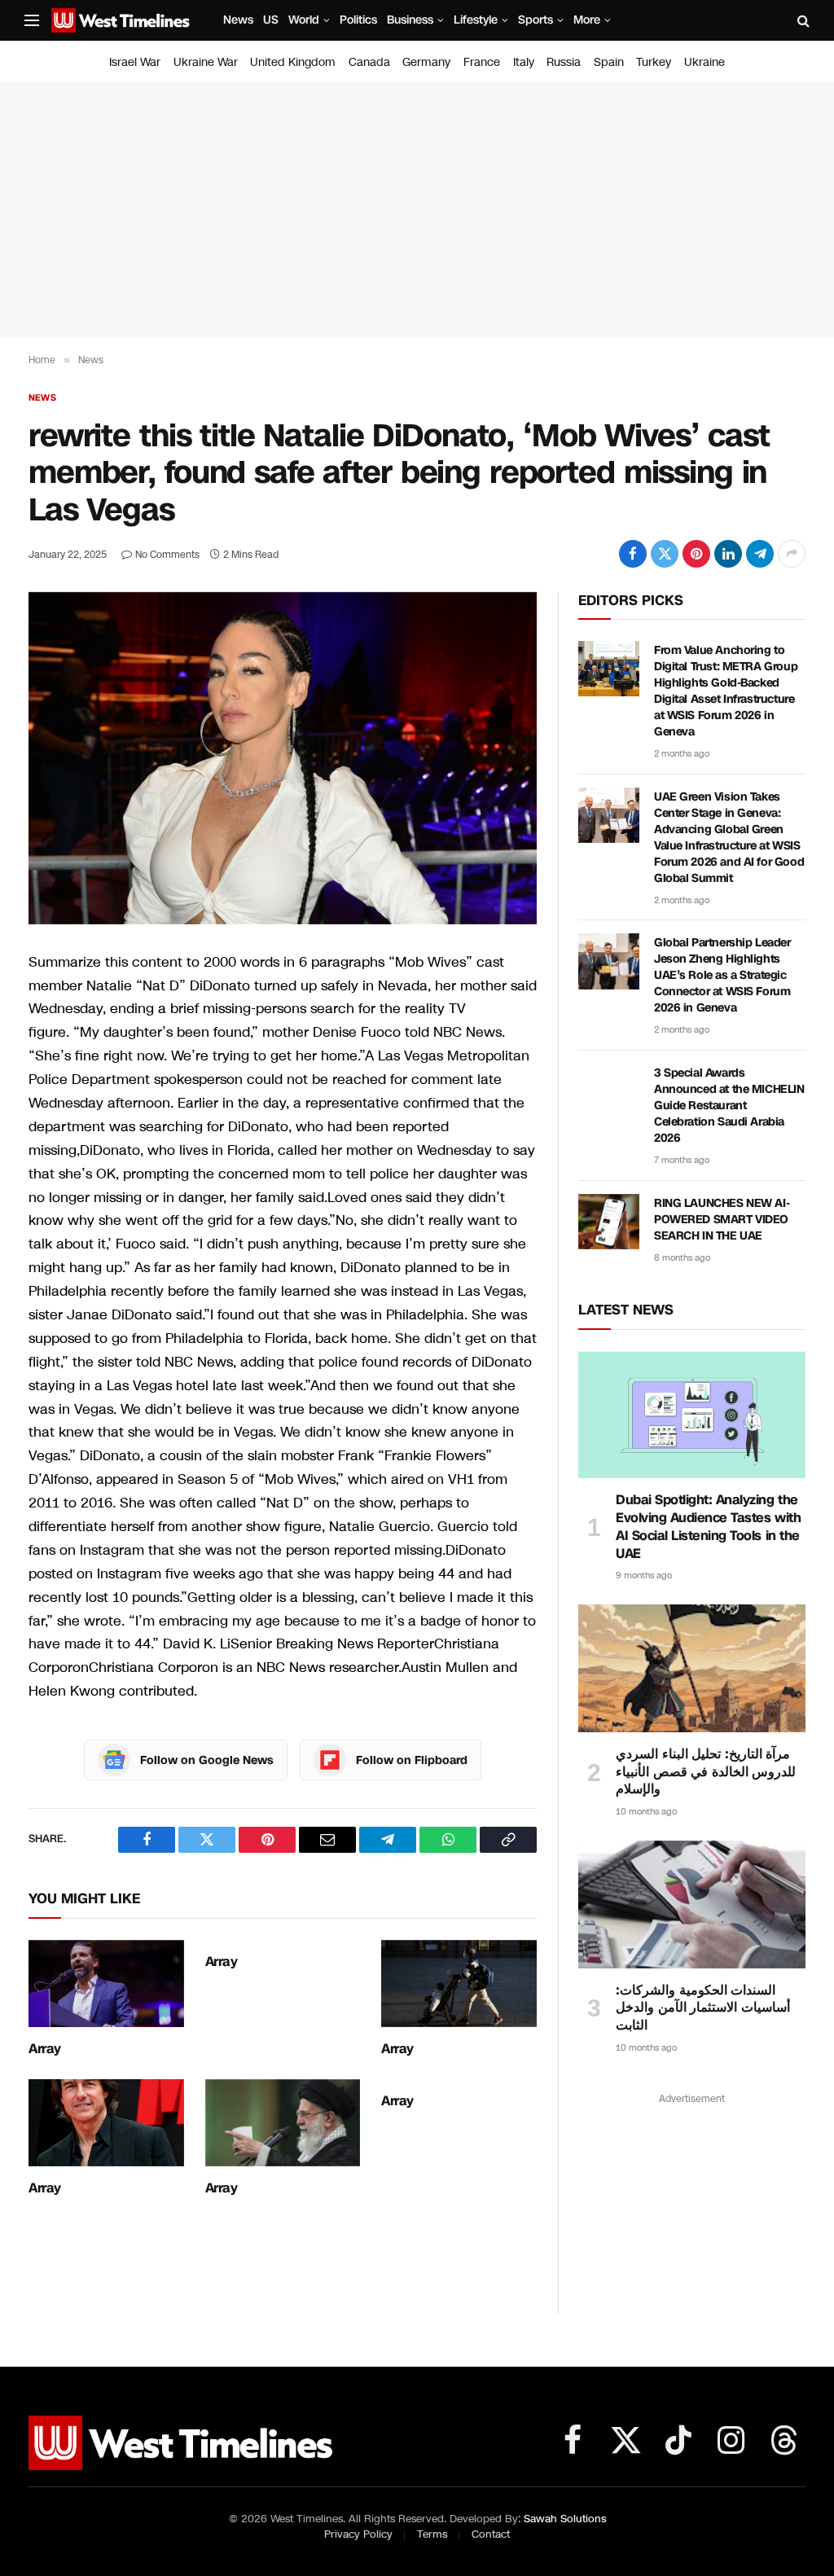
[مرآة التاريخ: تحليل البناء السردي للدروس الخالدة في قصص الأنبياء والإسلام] (692, 1668)
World (304, 20)
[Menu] (32, 21)
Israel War (135, 62)
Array (45, 2049)
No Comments (167, 555)
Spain (609, 62)
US (271, 20)
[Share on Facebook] (633, 554)
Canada (369, 62)
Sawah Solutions (565, 2519)
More (587, 20)
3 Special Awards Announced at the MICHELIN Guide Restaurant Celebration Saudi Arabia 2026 (729, 1106)
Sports (536, 20)
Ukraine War (206, 62)
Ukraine (705, 62)
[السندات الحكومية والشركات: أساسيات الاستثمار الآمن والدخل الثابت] (692, 1905)
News (238, 20)
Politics (358, 20)
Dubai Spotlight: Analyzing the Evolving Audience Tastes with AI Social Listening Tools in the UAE (708, 1527)
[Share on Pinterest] (696, 554)
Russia (564, 62)
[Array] (106, 1984)
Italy (524, 62)
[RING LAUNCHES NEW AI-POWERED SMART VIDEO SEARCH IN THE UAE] (609, 1222)
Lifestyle (476, 20)
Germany (426, 62)
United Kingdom (293, 62)
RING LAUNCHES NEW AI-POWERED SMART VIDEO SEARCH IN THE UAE (722, 1220)
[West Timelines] (121, 20)
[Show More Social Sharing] (792, 554)
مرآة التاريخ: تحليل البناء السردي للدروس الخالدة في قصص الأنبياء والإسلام (706, 1772)
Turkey (654, 62)
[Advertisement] (417, 210)
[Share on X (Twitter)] (665, 554)
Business (410, 20)
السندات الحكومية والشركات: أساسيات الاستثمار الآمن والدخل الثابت (703, 2008)
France (482, 62)
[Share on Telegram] (760, 554)
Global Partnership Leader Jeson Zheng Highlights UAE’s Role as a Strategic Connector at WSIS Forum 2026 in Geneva (722, 975)
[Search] (802, 21)
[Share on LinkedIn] (728, 554)
